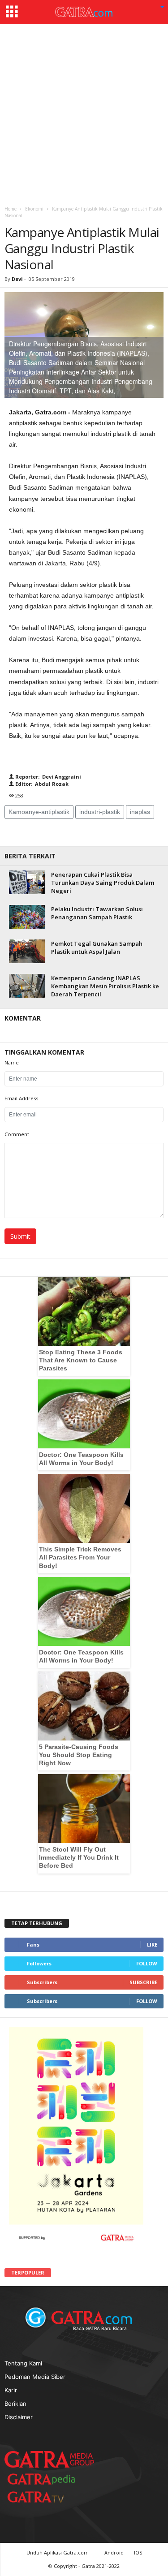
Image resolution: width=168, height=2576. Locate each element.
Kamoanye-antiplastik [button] (39, 812)
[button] (162, 8)
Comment (17, 1134)
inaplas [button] (140, 812)
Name (12, 1062)
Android (114, 2552)
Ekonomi (34, 209)
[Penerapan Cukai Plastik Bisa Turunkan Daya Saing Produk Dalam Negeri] (27, 882)
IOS (138, 2552)
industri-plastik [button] (100, 812)
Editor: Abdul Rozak (41, 784)
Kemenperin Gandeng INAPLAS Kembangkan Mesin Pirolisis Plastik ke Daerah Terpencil (105, 986)
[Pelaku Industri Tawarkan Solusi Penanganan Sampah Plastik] (27, 917)
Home (11, 209)
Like (152, 1945)
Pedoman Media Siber (35, 2377)
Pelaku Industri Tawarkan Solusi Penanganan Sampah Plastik (97, 913)
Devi (17, 279)
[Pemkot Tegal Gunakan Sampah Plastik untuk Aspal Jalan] (27, 951)
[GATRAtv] (45, 2497)
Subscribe (143, 1982)
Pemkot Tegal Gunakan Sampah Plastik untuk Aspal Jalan (97, 948)
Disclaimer (19, 2417)
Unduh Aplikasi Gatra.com (58, 2552)
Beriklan (15, 2404)
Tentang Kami (23, 2363)
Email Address (21, 1098)
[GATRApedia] (45, 2479)
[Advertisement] (84, 113)
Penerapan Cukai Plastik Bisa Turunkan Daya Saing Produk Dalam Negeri (103, 883)
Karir (11, 2390)
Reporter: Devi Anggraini (47, 777)
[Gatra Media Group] (49, 2459)
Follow (147, 1963)
